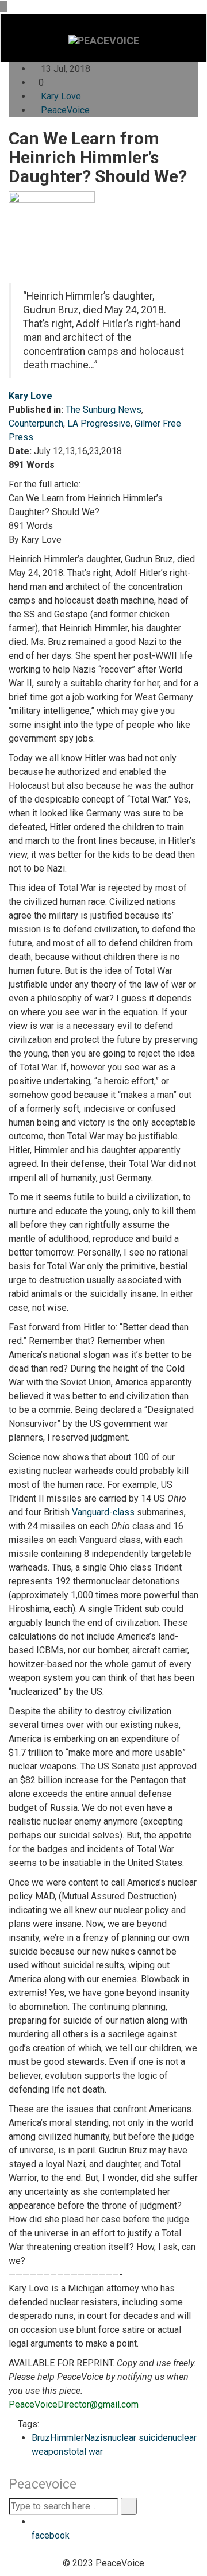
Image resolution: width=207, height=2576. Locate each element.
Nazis (96, 2438)
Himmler (67, 2438)
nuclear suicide (138, 2438)
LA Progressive (99, 423)
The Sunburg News (103, 410)
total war (86, 2452)
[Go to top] (3, 7)
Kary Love (61, 96)
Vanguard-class (103, 1512)
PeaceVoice (65, 110)
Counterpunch (36, 423)
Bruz (41, 2438)
